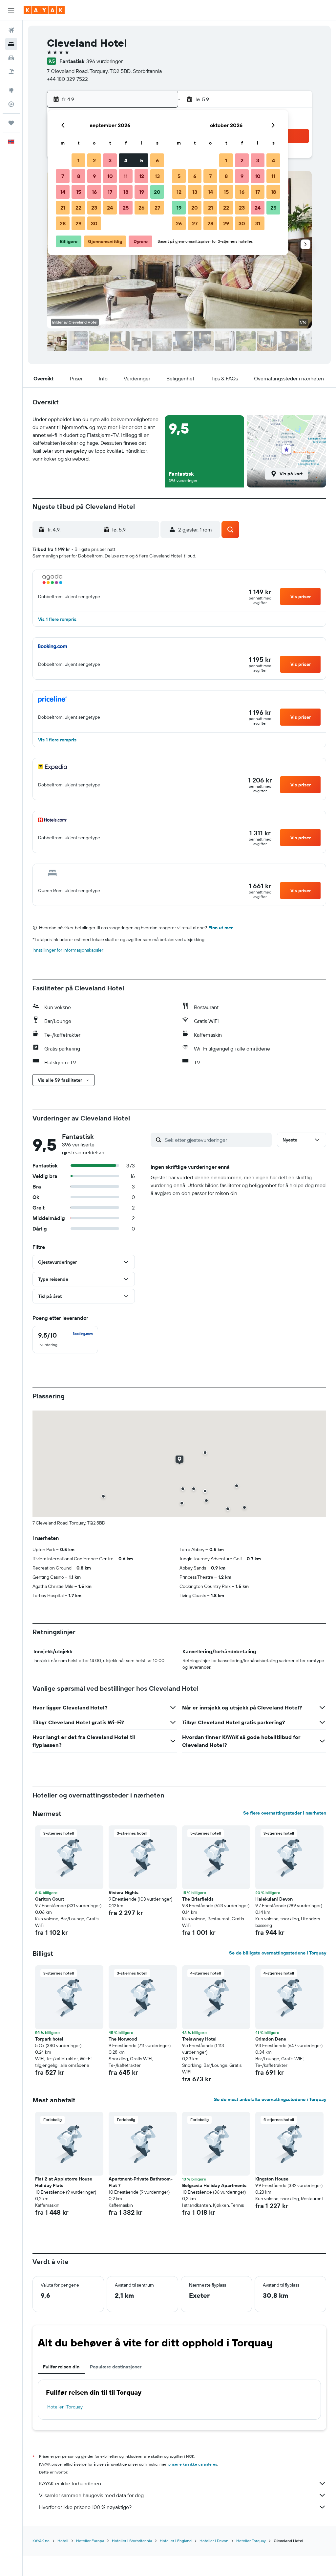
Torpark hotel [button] (49, 2039)
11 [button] (126, 176)
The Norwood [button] (123, 2039)
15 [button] (79, 192)
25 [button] (126, 208)
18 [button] (126, 192)
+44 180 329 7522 (67, 79)
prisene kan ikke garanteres (193, 2464)
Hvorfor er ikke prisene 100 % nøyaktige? (85, 2507)
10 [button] (110, 176)
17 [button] (110, 192)
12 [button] (142, 176)
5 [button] (142, 160)
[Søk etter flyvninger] (11, 30)
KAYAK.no (41, 2541)
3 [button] (110, 160)
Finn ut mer (220, 928)
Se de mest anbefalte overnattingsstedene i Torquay (270, 2099)
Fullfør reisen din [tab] (61, 2367)
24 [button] (110, 208)
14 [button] (63, 192)
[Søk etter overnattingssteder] (11, 44)
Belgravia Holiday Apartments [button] (214, 2185)
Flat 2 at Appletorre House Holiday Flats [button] (64, 2182)
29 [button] (78, 223)
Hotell (63, 2541)
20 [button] (157, 192)
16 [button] (94, 192)
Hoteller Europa (90, 2541)
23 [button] (94, 208)
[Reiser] (11, 123)
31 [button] (258, 223)
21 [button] (63, 208)
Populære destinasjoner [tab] (116, 2367)
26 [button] (141, 208)
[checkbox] (65, 1340)
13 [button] (157, 176)
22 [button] (78, 208)
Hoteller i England (176, 2541)
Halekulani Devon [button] (274, 1899)
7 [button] (63, 176)
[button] (11, 10)
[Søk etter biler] (11, 58)
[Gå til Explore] (11, 90)
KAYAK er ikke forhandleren (70, 2483)
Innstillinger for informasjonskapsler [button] (68, 950)
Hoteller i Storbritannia (132, 2541)
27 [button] (157, 208)
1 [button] (78, 160)
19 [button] (142, 192)
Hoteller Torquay (251, 2541)
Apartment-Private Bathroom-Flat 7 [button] (141, 2182)
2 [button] (94, 160)
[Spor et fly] (11, 104)
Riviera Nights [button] (124, 1892)
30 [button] (94, 223)
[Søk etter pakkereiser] (11, 72)
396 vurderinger (105, 61)
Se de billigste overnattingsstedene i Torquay (278, 1953)
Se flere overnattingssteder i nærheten (285, 1813)
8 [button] (79, 176)
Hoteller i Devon (214, 2541)
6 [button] (157, 160)
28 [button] (63, 223)
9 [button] (94, 176)
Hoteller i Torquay (65, 2407)
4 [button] (126, 160)
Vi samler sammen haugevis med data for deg (91, 2495)
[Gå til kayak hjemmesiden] (44, 10)
